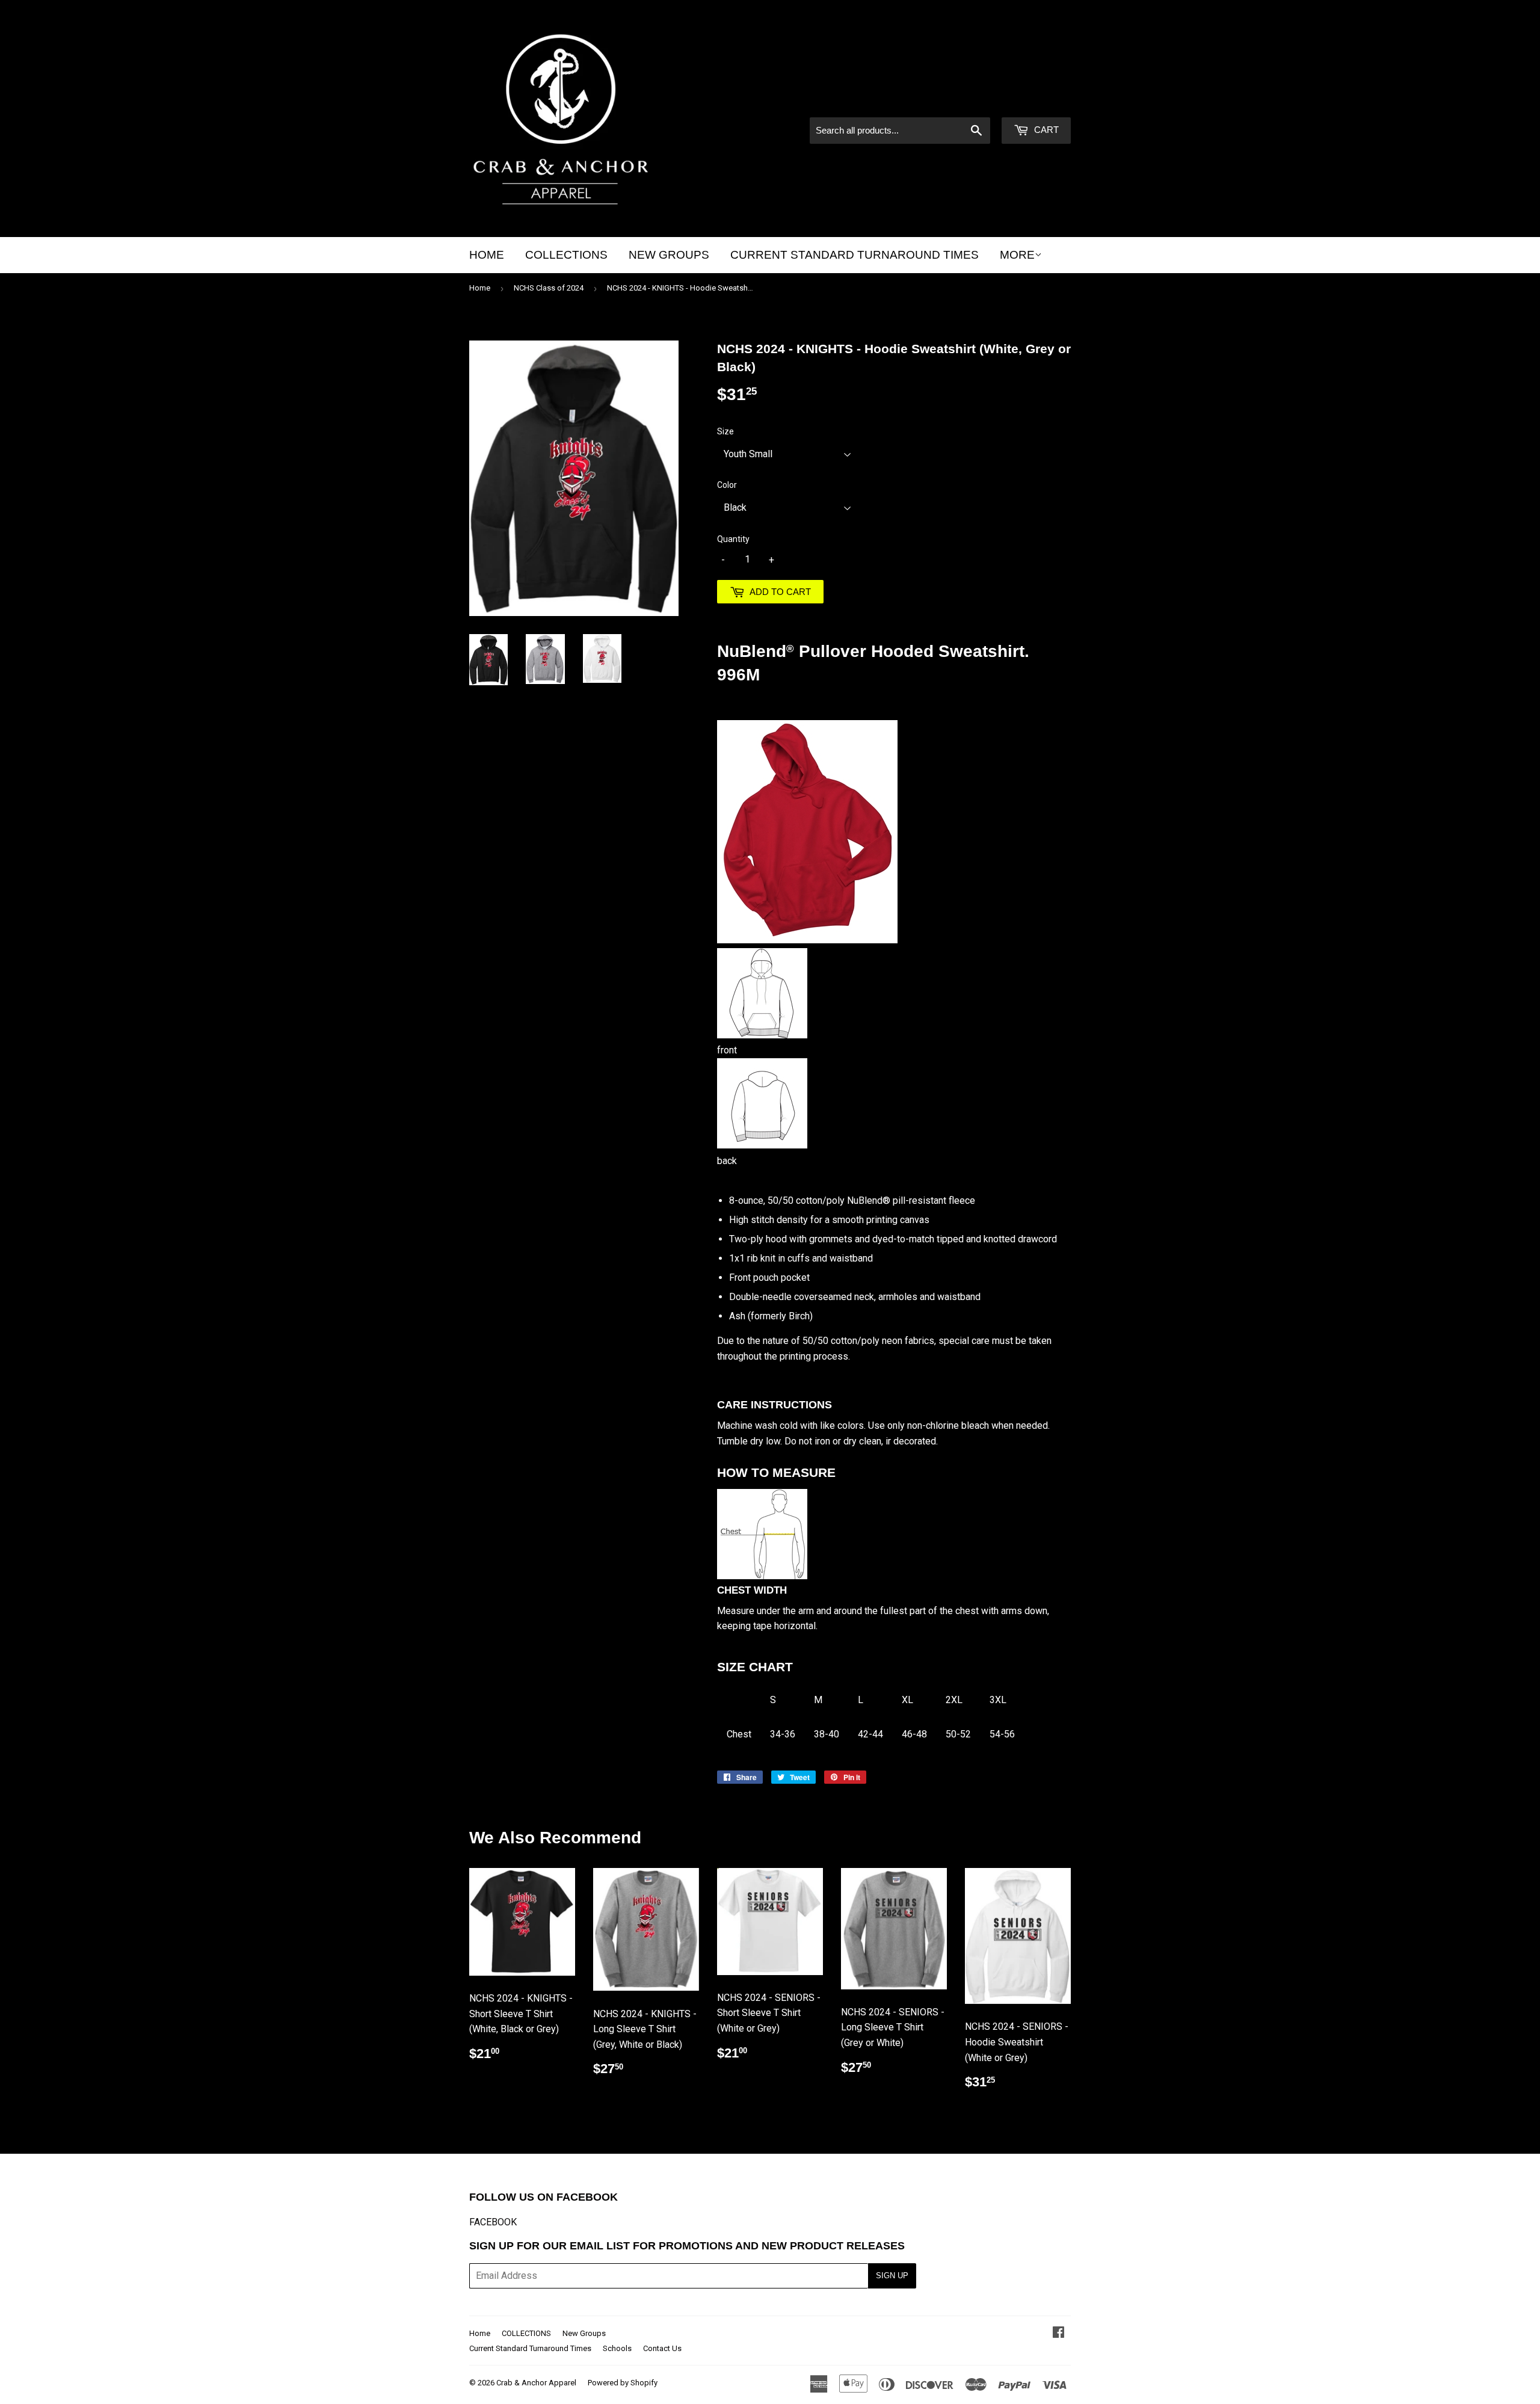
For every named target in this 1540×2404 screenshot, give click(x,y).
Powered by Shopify (623, 2383)
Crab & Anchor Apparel (536, 2383)
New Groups (669, 255)
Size (725, 431)
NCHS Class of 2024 (549, 288)
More (1017, 255)
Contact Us (662, 2348)
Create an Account (1035, 101)
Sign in (969, 101)
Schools (617, 2348)
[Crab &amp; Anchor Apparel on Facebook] (1058, 2333)
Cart (1045, 130)
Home (487, 255)
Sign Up (892, 2276)
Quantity (733, 539)
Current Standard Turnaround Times (855, 255)
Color (727, 485)
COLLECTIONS (566, 255)
